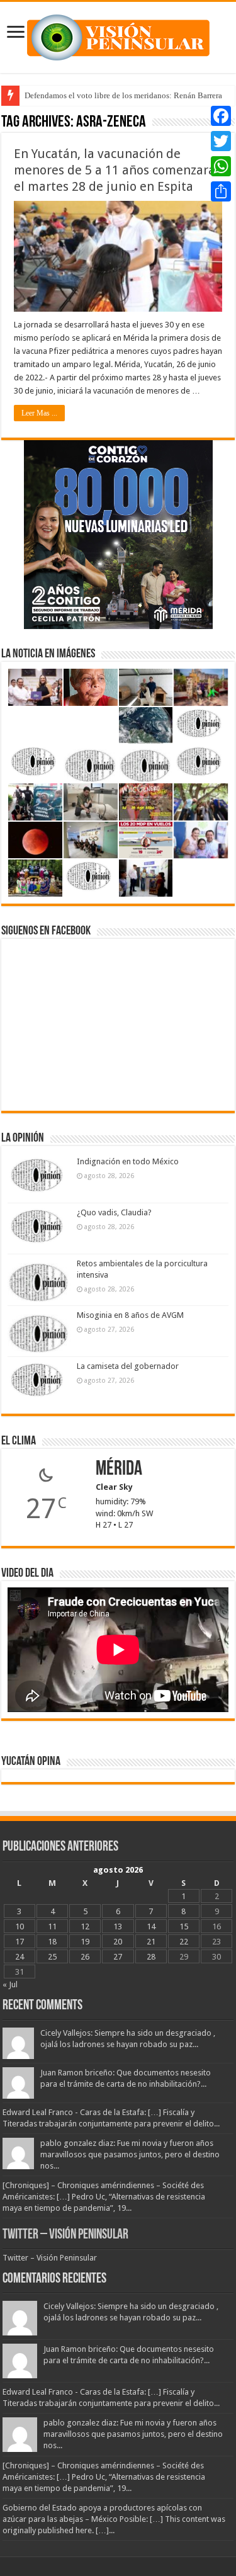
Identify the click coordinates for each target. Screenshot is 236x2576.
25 (52, 1957)
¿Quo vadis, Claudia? (114, 1212)
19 (85, 1942)
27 (118, 1957)
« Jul (10, 1984)
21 (151, 1942)
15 (184, 1926)
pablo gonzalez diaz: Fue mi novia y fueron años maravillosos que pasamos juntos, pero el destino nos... (130, 2154)
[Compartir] (221, 191)
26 (85, 1957)
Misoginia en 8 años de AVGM (130, 1315)
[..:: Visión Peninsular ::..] (118, 35)
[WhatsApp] (221, 166)
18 (52, 1942)
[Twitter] (221, 141)
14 (151, 1926)
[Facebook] (221, 116)
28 (151, 1957)
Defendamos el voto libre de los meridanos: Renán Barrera (123, 95)
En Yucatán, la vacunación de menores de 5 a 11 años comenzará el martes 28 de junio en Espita (115, 170)
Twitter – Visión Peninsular (65, 2235)
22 (184, 1942)
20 (118, 1942)
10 (20, 1926)
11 (52, 1926)
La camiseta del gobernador (128, 1366)
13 (118, 1926)
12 (85, 1926)
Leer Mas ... (39, 413)
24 (20, 1957)
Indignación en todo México (128, 1161)
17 (20, 1942)
